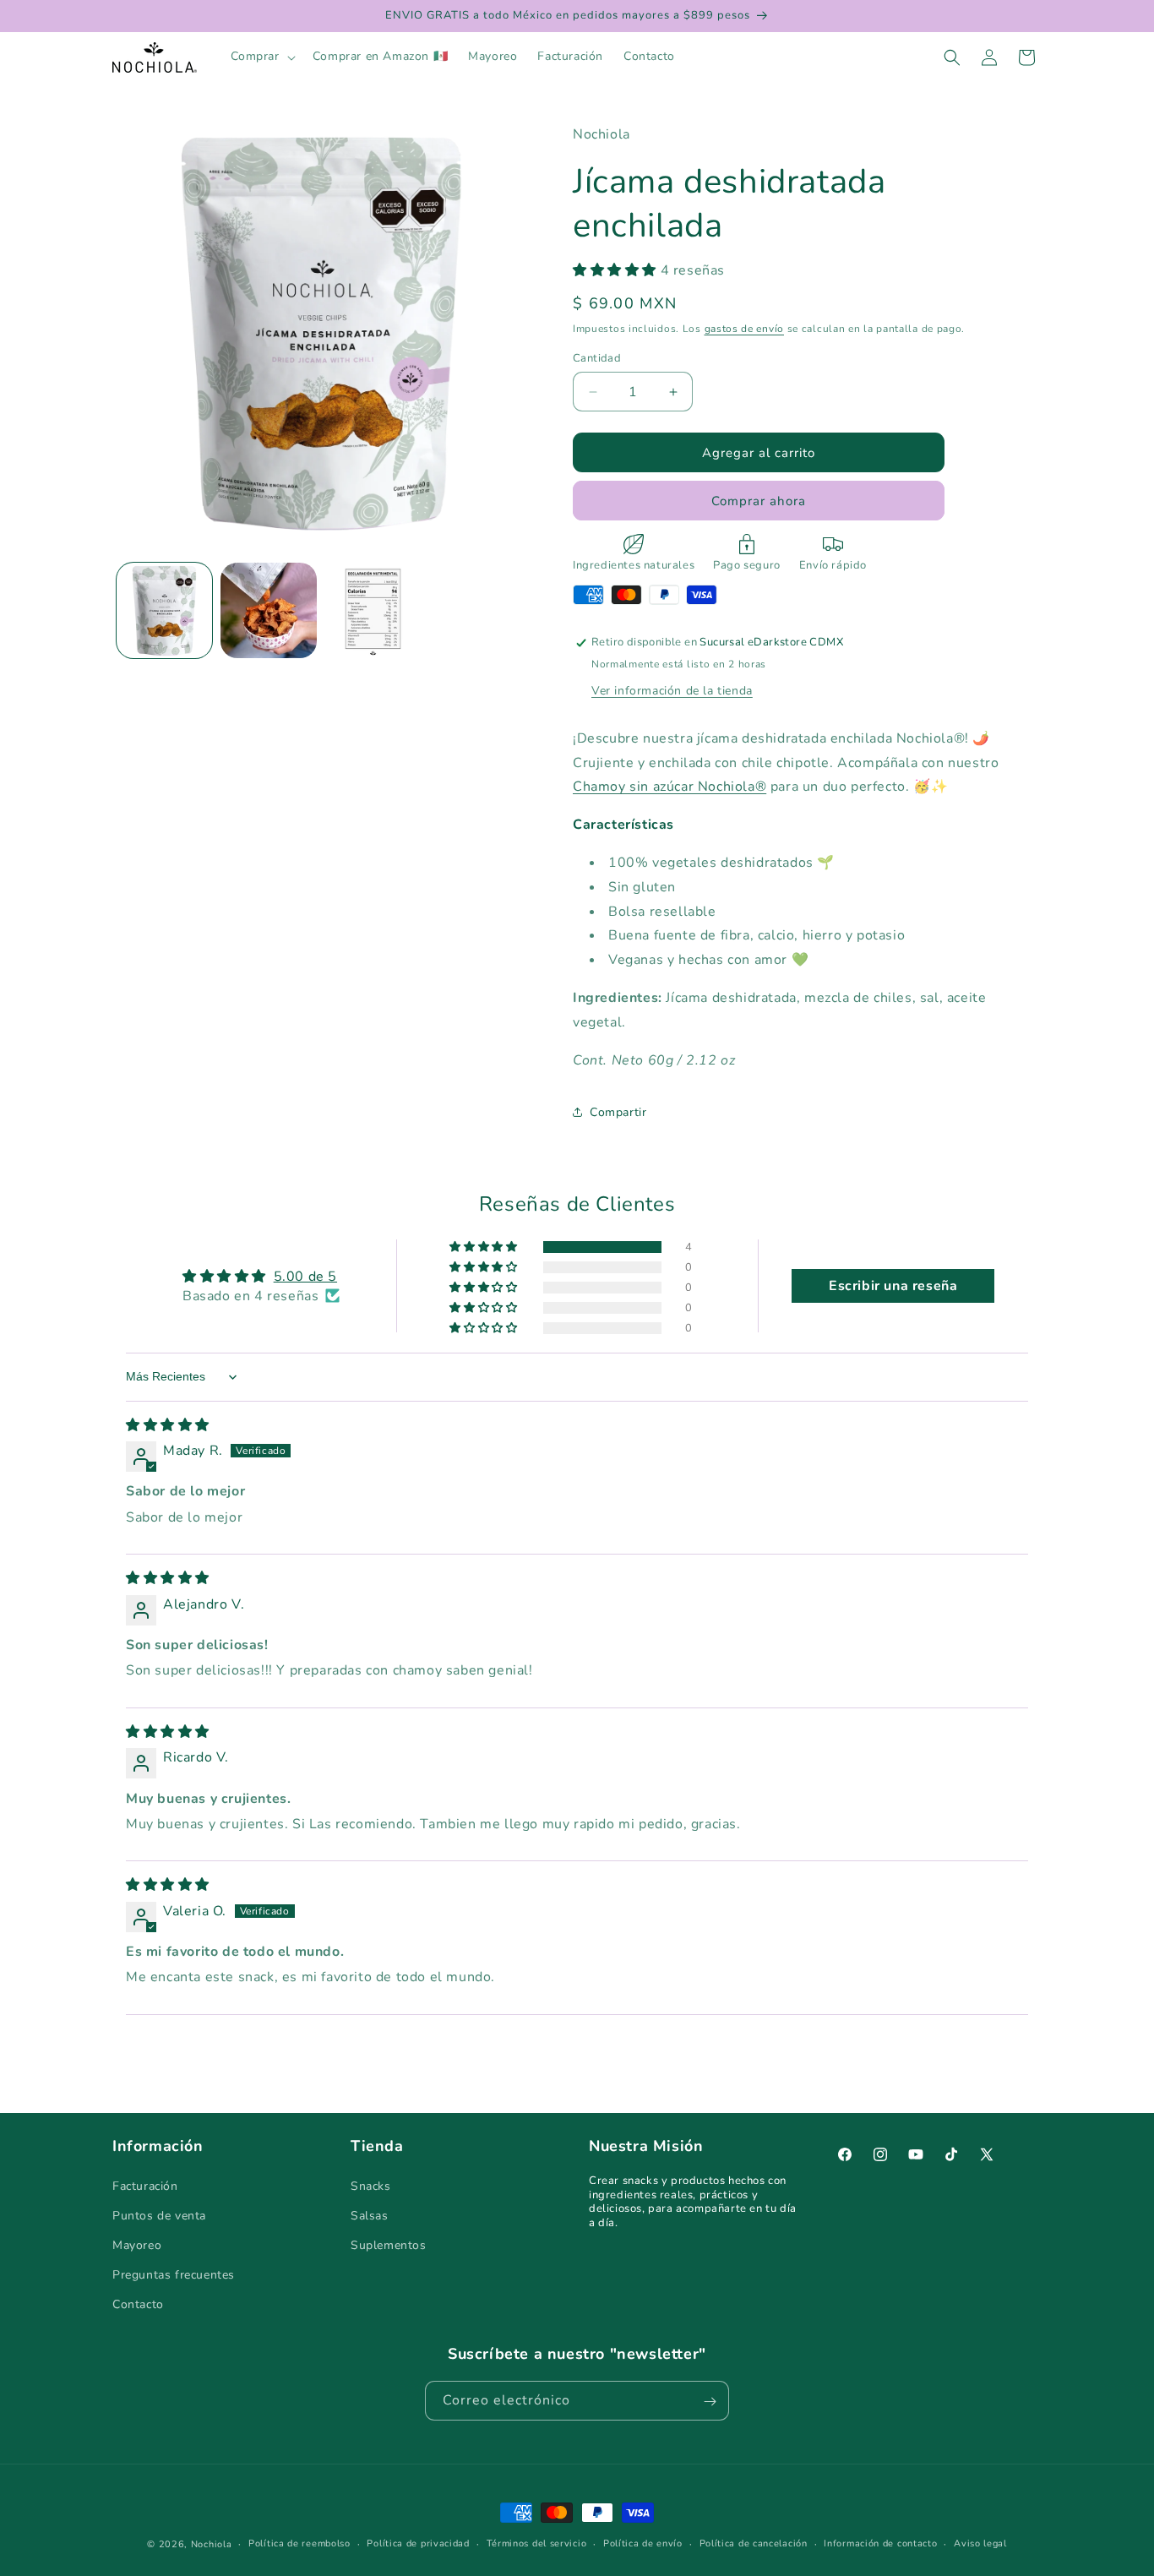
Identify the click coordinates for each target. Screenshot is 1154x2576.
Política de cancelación (754, 2543)
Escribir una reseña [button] (893, 1286)
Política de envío (643, 2543)
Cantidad (597, 358)
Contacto (138, 2304)
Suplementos (389, 2245)
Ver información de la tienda (672, 691)
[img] (168, 1425)
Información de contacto (880, 2543)
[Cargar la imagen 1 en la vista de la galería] (164, 610)
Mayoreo (137, 2245)
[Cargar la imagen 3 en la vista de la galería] (373, 610)
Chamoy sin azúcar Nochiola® (670, 787)
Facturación (145, 2185)
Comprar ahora (759, 501)
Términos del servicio (537, 2543)
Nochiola (212, 2544)
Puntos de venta (159, 2215)
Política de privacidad (418, 2543)
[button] (261, 57)
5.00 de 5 (305, 1277)
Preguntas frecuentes (174, 2275)
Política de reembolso (299, 2543)
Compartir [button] (618, 1112)
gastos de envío (745, 329)
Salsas (370, 2215)
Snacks (371, 2185)
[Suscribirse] (710, 2402)
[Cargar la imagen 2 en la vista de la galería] (268, 610)
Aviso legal (980, 2543)
